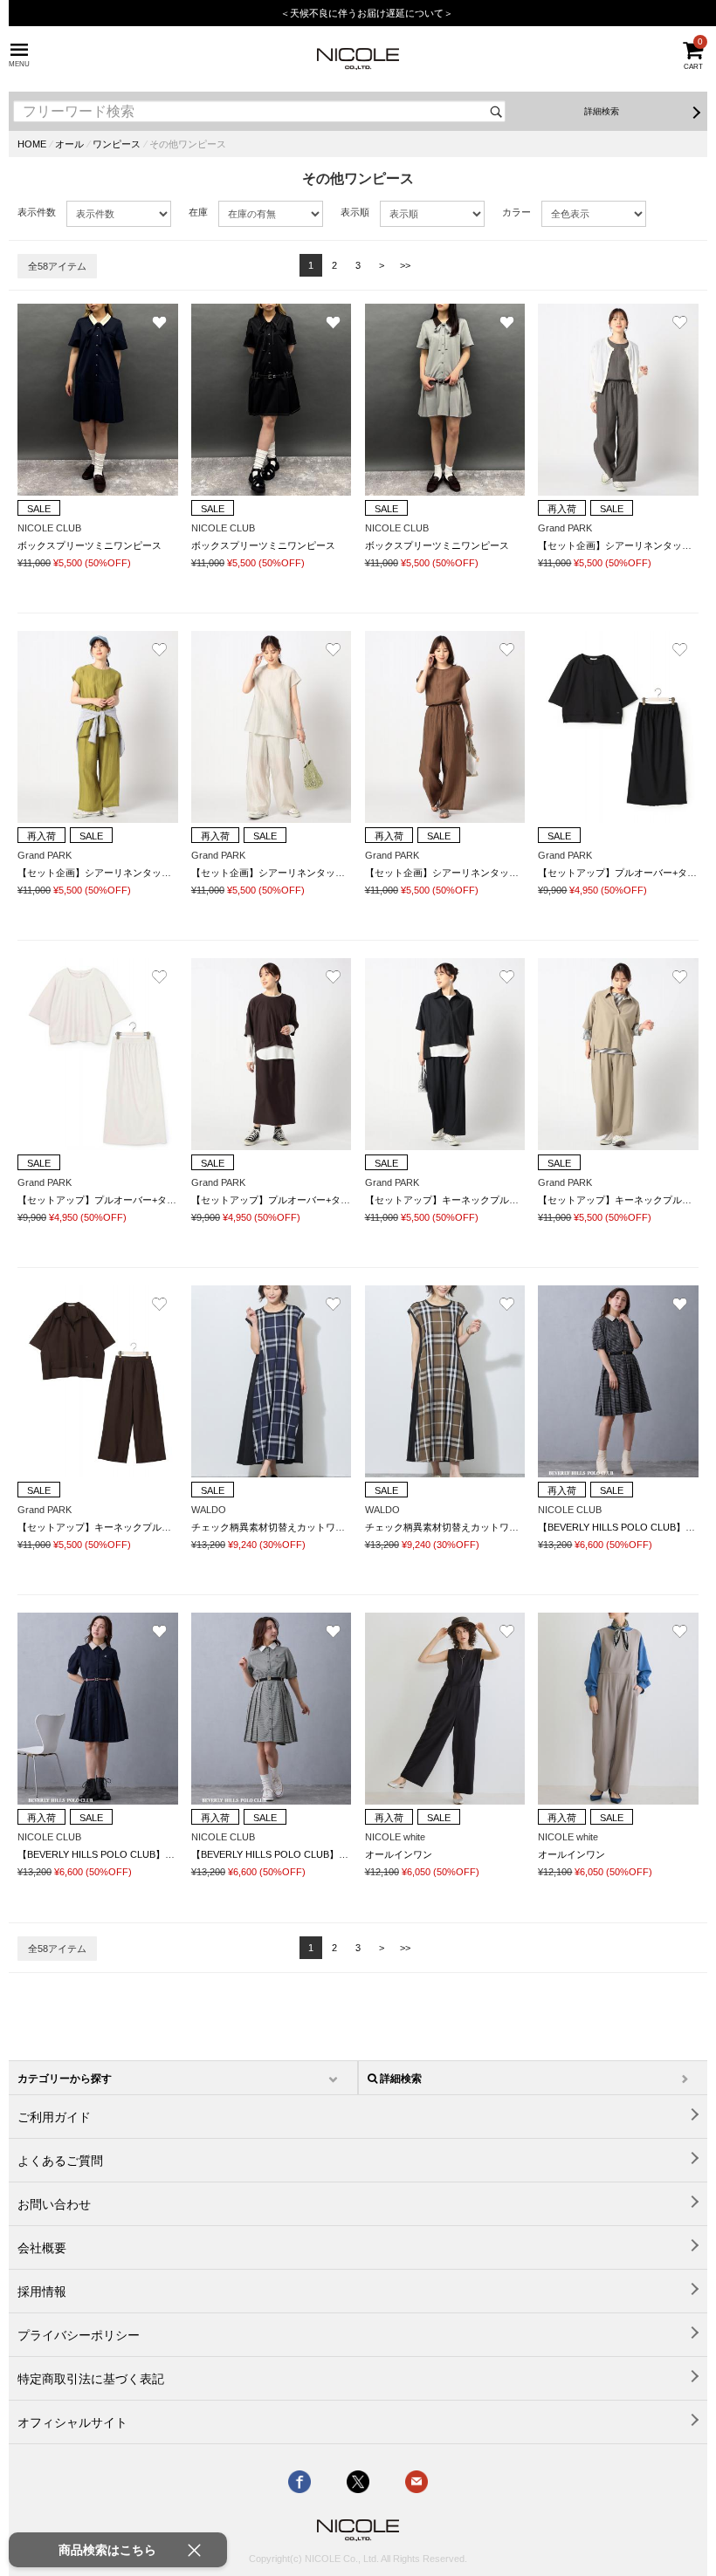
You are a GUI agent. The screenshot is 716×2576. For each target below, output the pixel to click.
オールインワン (399, 1854)
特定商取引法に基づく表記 (91, 2379)
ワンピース (117, 144)
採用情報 (42, 2292)
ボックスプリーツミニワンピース (89, 545)
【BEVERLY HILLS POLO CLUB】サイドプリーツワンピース (149, 1854)
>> (405, 265)
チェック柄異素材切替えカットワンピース (282, 1527)
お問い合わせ (54, 2204)
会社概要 (42, 2248)
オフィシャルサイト (72, 2422)
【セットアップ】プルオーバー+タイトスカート (121, 1200)
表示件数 (37, 212)
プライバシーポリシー (79, 2335)
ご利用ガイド (54, 2117)
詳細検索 (602, 111)
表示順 (355, 212)
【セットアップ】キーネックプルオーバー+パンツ (473, 1200)
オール (69, 144)
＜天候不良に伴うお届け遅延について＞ (367, 13)
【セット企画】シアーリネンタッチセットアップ (123, 873)
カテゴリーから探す (65, 2079)
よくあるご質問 (60, 2161)
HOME (32, 144)
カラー (516, 212)
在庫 (198, 212)
